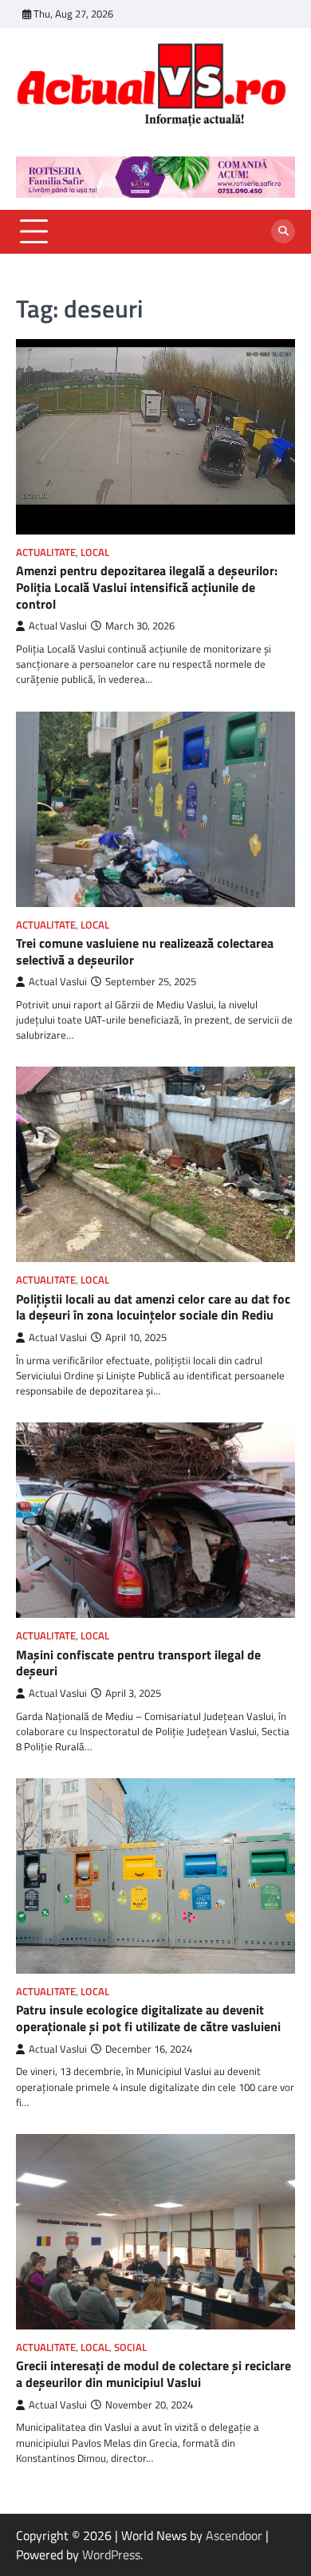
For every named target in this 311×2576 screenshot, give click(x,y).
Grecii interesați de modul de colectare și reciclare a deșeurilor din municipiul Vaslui (154, 2374)
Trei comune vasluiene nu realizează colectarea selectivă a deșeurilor (145, 951)
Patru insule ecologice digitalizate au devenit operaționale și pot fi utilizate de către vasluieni (148, 2018)
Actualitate (46, 552)
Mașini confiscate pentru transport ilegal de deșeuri (138, 1663)
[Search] (283, 231)
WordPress (111, 2554)
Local (95, 552)
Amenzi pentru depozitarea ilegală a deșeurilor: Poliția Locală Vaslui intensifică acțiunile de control (147, 587)
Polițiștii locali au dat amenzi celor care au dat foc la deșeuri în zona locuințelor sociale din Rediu (153, 1307)
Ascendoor (234, 2535)
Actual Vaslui (58, 626)
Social (130, 2347)
